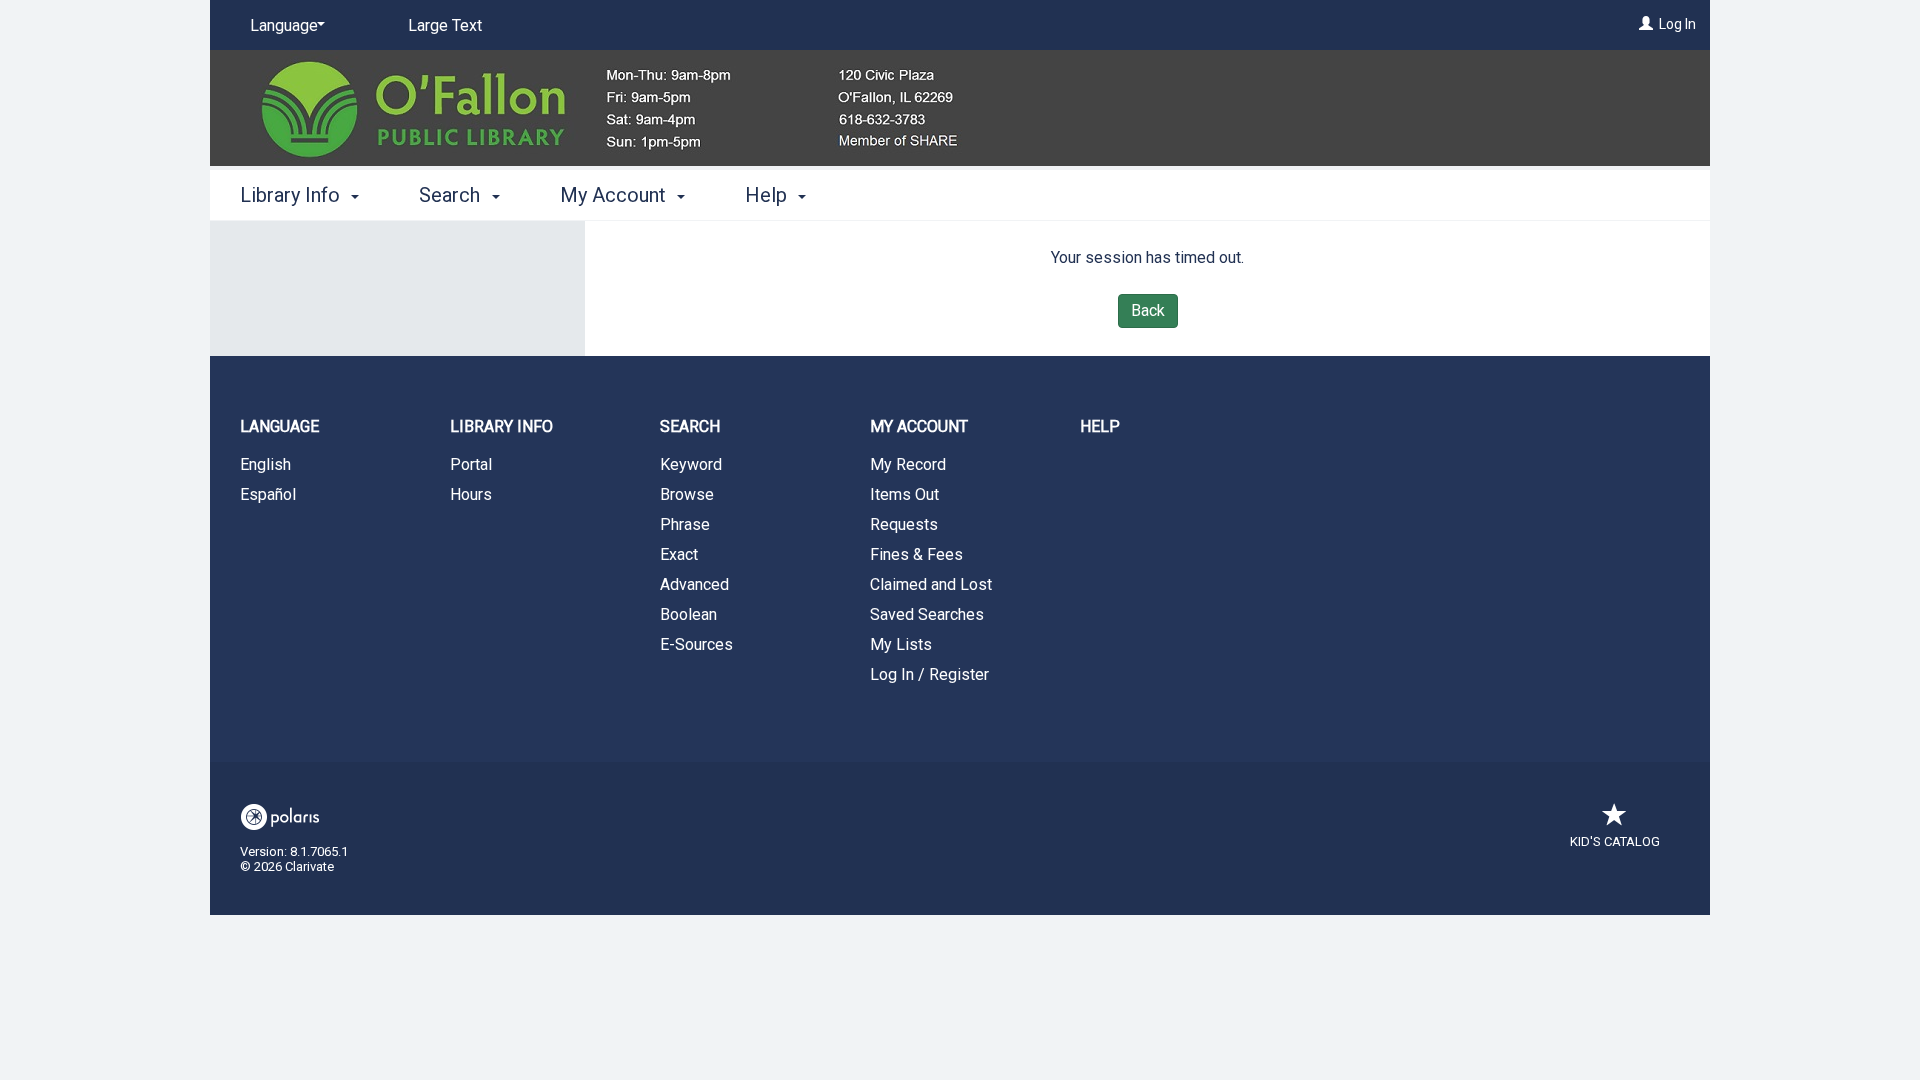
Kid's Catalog (1615, 841)
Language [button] (279, 426)
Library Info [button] (292, 195)
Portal (471, 464)
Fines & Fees (916, 554)
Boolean (688, 614)
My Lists (901, 644)
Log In (1677, 24)
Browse (687, 494)
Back (1148, 310)
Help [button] (768, 195)
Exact (679, 554)
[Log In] (1646, 24)
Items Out (904, 494)
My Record (908, 464)
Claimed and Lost (931, 584)
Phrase (685, 524)
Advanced (694, 584)
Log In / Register (929, 674)
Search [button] (452, 195)
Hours (471, 494)
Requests (904, 524)
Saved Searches (927, 614)
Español (268, 494)
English (265, 464)
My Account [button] (615, 195)
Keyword (691, 464)
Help (1100, 426)
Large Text (445, 25)
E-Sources (696, 644)
